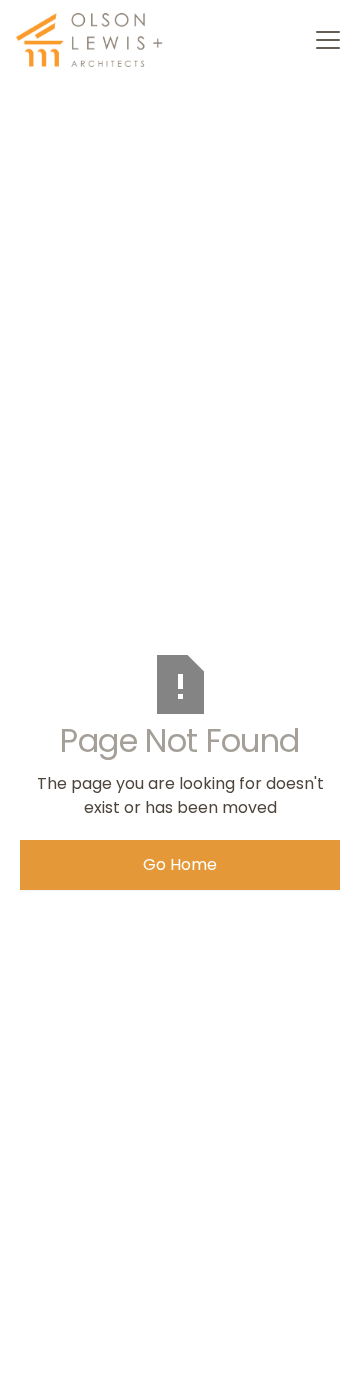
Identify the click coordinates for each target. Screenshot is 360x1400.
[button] (324, 40)
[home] (91, 40)
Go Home (180, 864)
